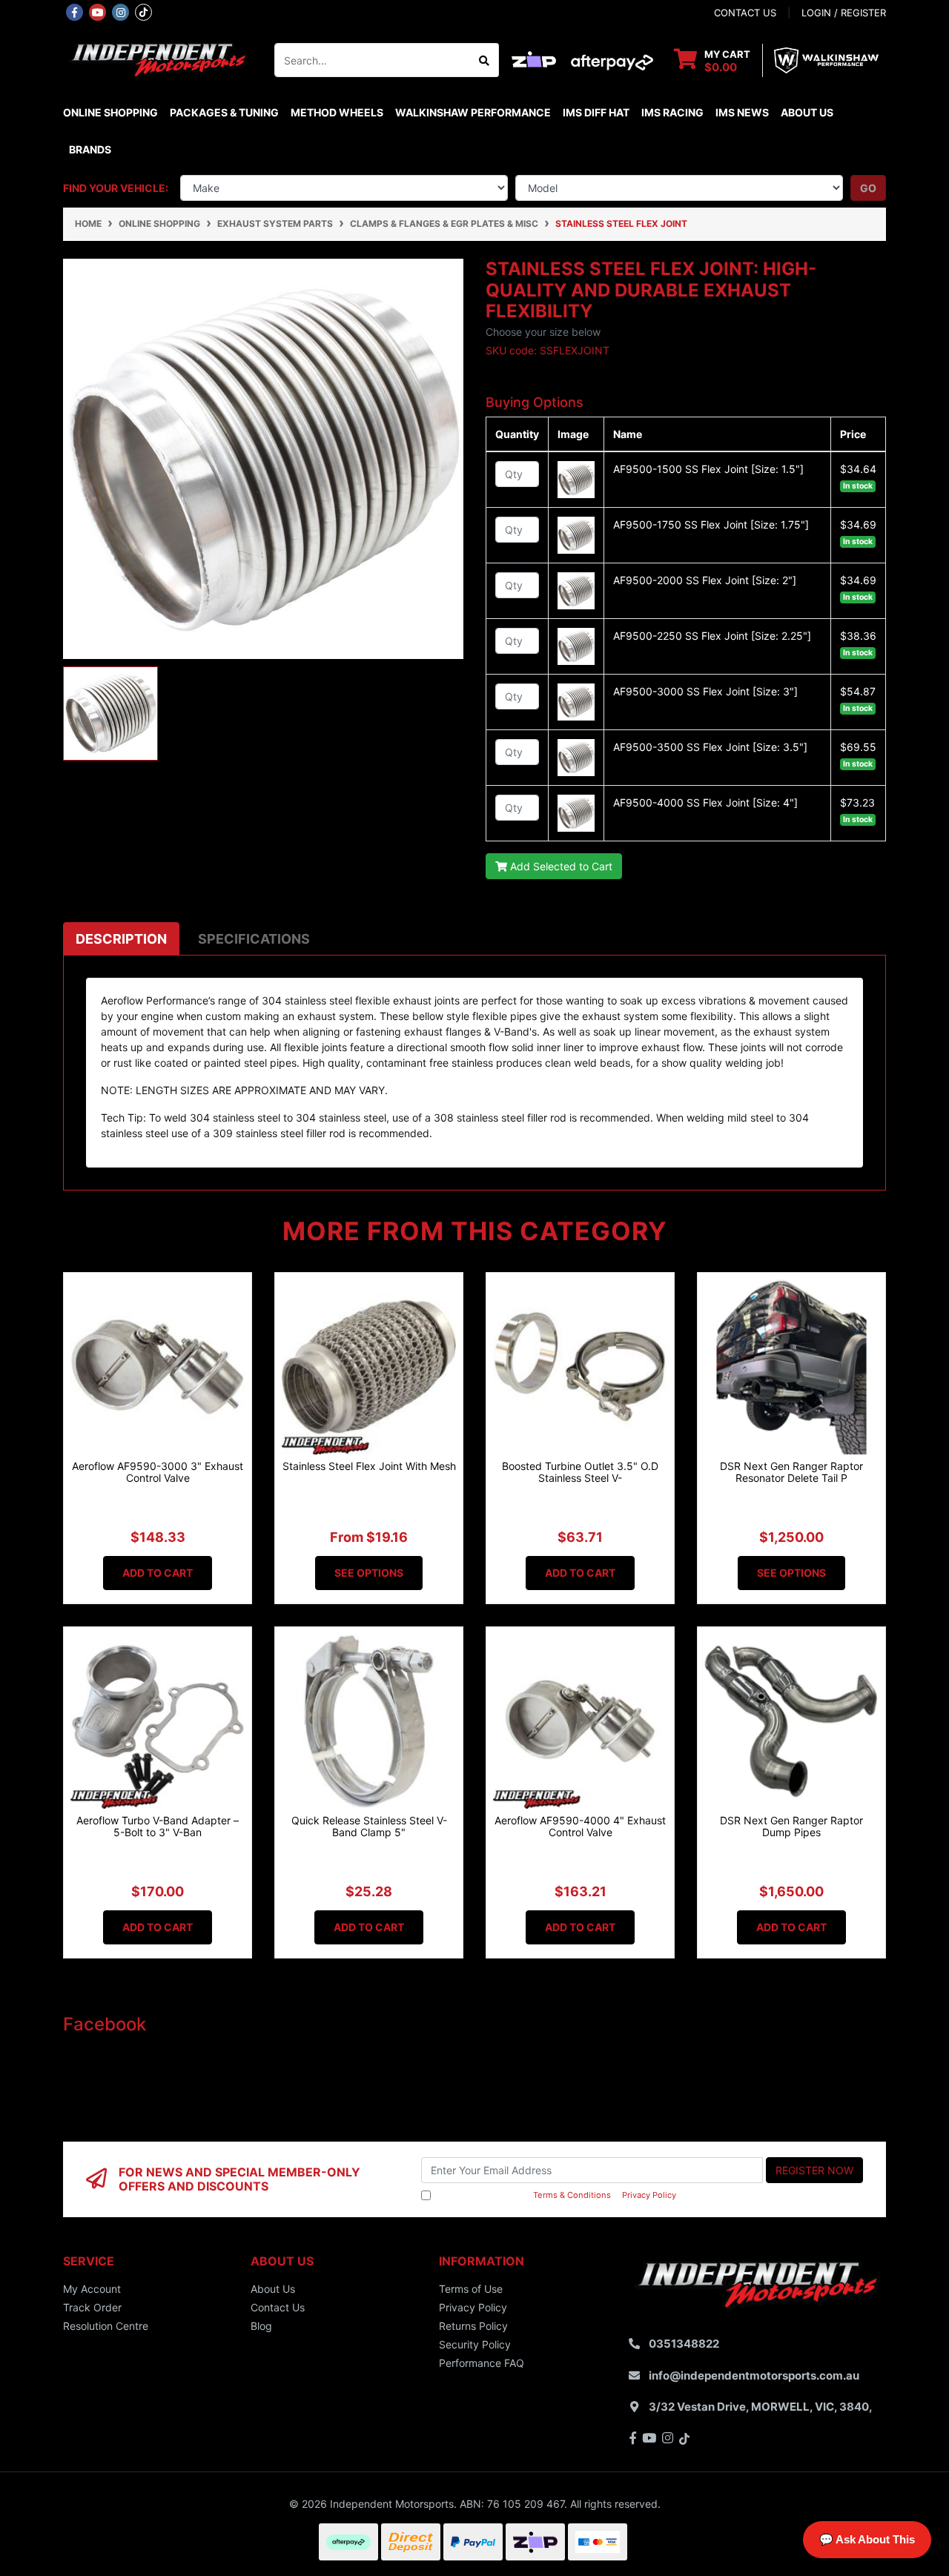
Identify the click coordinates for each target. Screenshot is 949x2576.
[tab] (121, 939)
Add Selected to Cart (560, 866)
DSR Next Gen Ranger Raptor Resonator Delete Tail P (791, 1472)
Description (121, 939)
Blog (261, 2326)
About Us (807, 112)
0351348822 (684, 2344)
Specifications (254, 939)
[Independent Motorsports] (158, 59)
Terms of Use (471, 2289)
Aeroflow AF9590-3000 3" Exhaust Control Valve (158, 1472)
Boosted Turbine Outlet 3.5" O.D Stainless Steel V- (580, 1472)
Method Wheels (337, 112)
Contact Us (278, 2307)
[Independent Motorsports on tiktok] (143, 11)
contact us (745, 13)
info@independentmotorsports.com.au (754, 2375)
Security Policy (475, 2344)
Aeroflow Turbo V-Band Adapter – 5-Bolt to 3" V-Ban (158, 1827)
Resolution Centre (106, 2326)
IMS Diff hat (596, 112)
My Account (92, 2289)
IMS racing (672, 112)
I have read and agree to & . (556, 2195)
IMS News (742, 112)
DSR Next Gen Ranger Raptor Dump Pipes (791, 1827)
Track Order (92, 2307)
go (868, 188)
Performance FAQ (482, 2363)
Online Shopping (110, 112)
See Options (369, 1573)
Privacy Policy (649, 2195)
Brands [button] (90, 149)
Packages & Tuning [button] (224, 112)
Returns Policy (473, 2326)
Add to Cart (158, 1573)
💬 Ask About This (867, 2539)
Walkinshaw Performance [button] (473, 112)
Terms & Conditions (572, 2195)
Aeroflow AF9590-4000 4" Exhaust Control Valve (580, 1827)
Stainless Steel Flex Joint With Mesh (369, 1466)
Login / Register (844, 13)
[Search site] (485, 60)
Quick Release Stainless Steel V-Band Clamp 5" (369, 1827)
